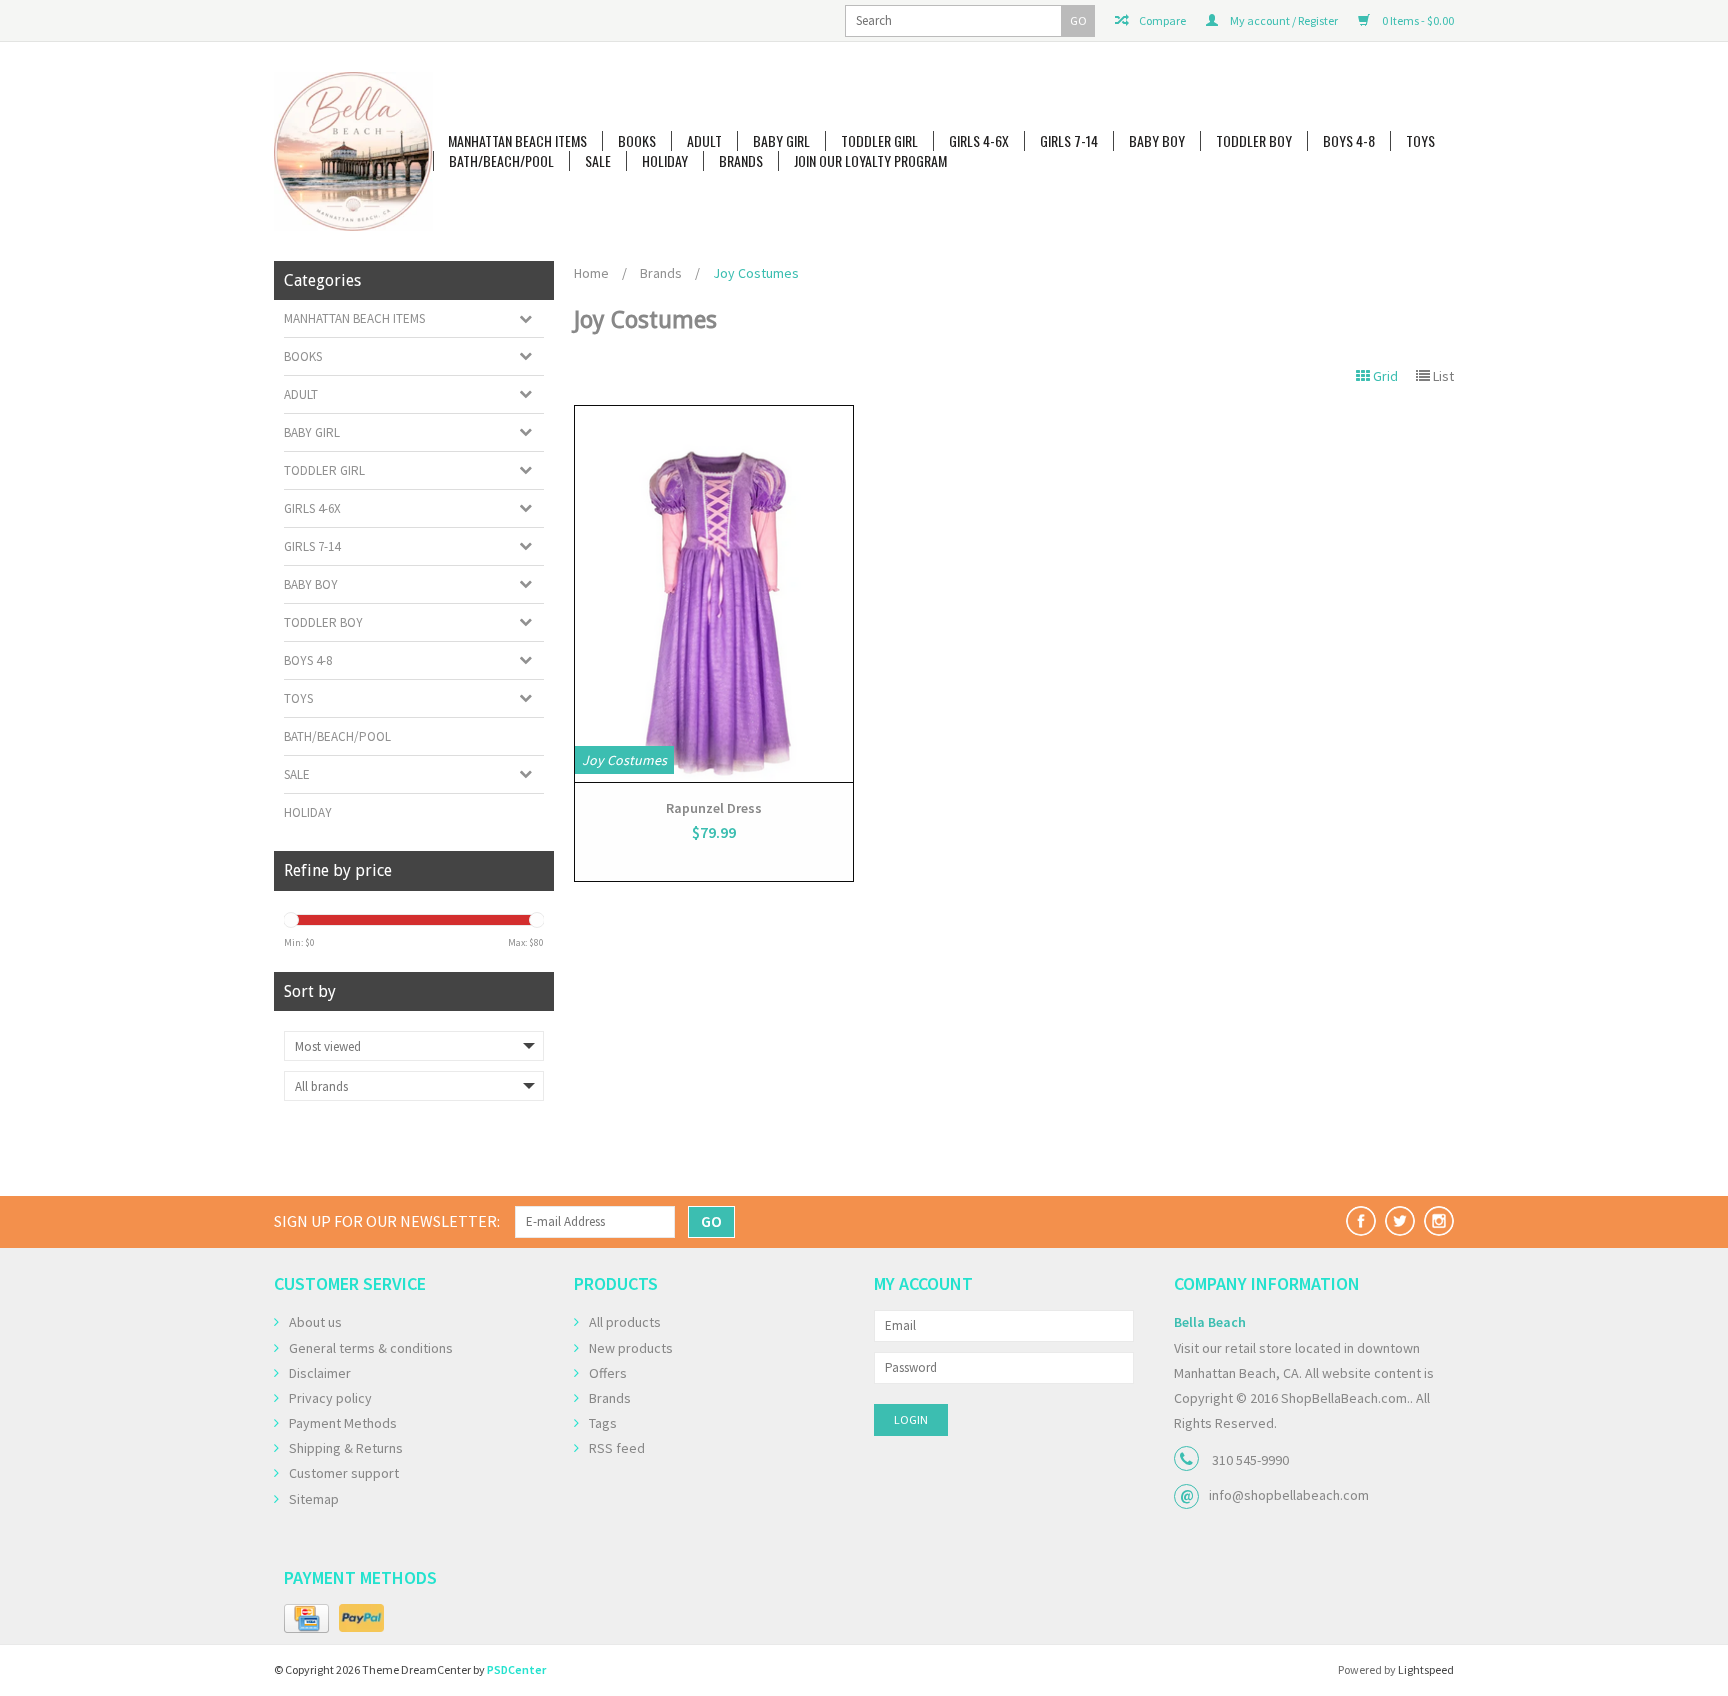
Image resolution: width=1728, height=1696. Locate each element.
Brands (741, 161)
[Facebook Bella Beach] (1361, 1221)
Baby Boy (1157, 141)
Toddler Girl (879, 141)
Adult (704, 141)
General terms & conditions (371, 1348)
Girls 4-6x (979, 141)
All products (625, 1322)
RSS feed (617, 1448)
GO (1078, 20)
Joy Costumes (756, 273)
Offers (608, 1373)
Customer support (344, 1473)
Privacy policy (330, 1398)
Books (637, 141)
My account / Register (1283, 20)
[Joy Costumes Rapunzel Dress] (714, 594)
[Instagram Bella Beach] (1439, 1221)
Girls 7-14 (1069, 141)
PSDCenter (516, 1669)
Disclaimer (320, 1373)
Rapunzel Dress (714, 808)
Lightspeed (1426, 1669)
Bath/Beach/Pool (501, 161)
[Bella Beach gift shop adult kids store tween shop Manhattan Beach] (353, 151)
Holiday (665, 161)
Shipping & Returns (346, 1448)
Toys (1420, 141)
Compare (1161, 20)
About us (315, 1322)
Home (591, 273)
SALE (598, 161)
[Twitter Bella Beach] (1400, 1221)
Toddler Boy (1254, 141)
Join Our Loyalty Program (870, 161)
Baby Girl (781, 141)
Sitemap (314, 1499)
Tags (603, 1423)
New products (631, 1348)
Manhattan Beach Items (517, 141)
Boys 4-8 (1349, 141)
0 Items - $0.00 (1417, 20)
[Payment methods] (306, 1619)
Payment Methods (343, 1423)
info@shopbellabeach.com (1289, 1495)
